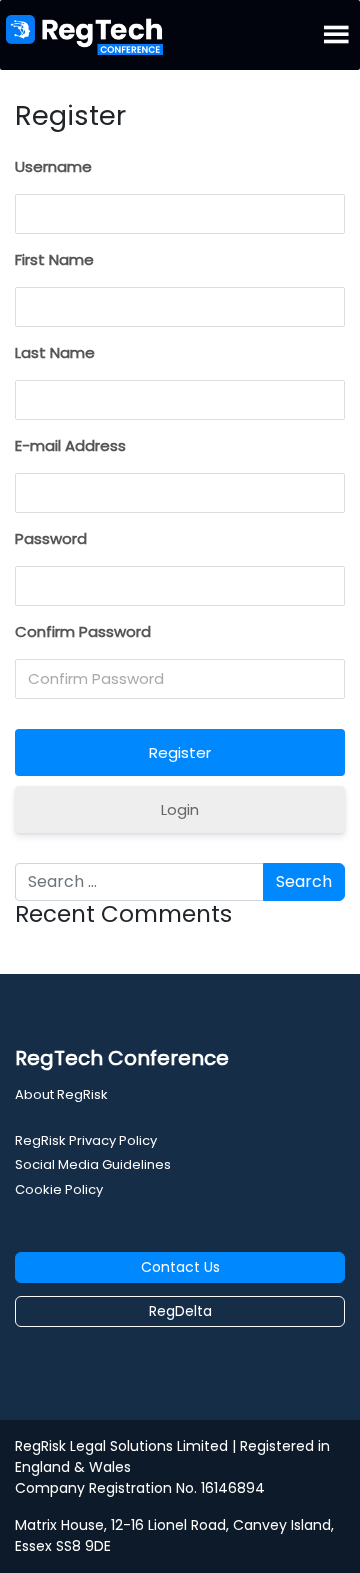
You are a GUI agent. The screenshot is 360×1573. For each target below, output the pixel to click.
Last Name (55, 352)
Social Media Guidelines (93, 1164)
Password (51, 538)
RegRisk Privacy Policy (86, 1140)
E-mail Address (70, 445)
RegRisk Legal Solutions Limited (121, 1446)
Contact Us (180, 1267)
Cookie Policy (59, 1189)
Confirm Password (83, 631)
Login (180, 809)
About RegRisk (61, 1094)
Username (53, 166)
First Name (54, 259)
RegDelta (180, 1311)
